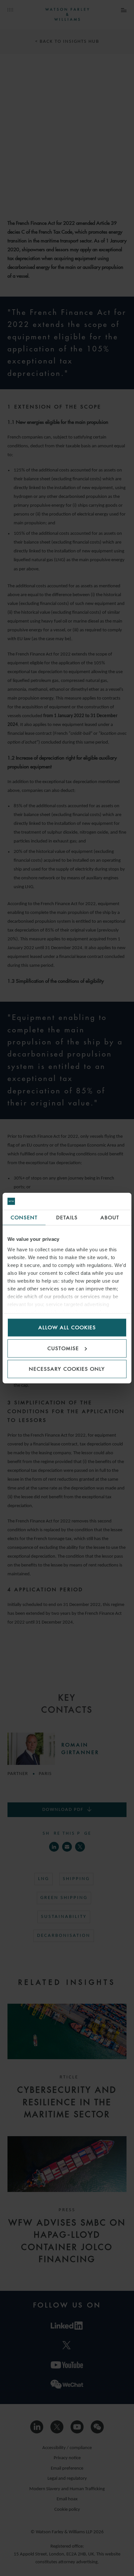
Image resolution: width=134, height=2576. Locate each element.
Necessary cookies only (67, 1369)
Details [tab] (67, 1218)
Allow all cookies (67, 1327)
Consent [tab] (24, 1218)
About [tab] (110, 1218)
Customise (63, 1348)
